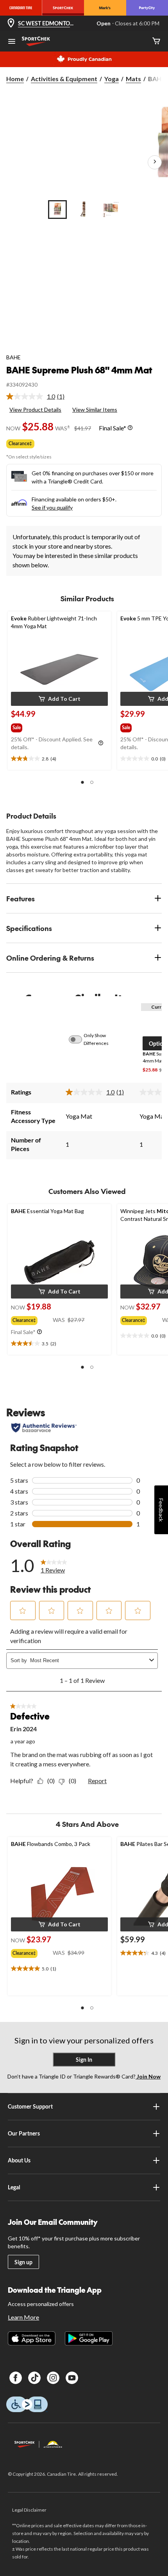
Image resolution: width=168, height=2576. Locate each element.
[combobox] (88, 1660)
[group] (24, 726)
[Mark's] (105, 8)
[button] (59, 699)
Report (97, 1781)
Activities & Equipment (64, 79)
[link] (38, 396)
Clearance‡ (20, 443)
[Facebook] (16, 2378)
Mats (133, 79)
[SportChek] (63, 8)
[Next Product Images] (155, 162)
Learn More (23, 2317)
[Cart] (156, 42)
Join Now (148, 2076)
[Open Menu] (12, 42)
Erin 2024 (23, 1729)
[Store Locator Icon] (11, 24)
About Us (19, 2160)
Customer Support (30, 2106)
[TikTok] (34, 2378)
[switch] (80, 1039)
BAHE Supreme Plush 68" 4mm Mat (79, 370)
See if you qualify (52, 507)
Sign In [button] (84, 2060)
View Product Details (35, 409)
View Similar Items (95, 409)
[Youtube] (72, 2378)
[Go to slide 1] (57, 210)
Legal (14, 2187)
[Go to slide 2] (84, 210)
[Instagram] (53, 2378)
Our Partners (24, 2133)
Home (15, 79)
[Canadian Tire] (21, 8)
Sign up (23, 2262)
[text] (59, 759)
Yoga (112, 79)
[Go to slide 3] (111, 210)
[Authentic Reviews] (44, 1428)
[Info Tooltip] (130, 428)
